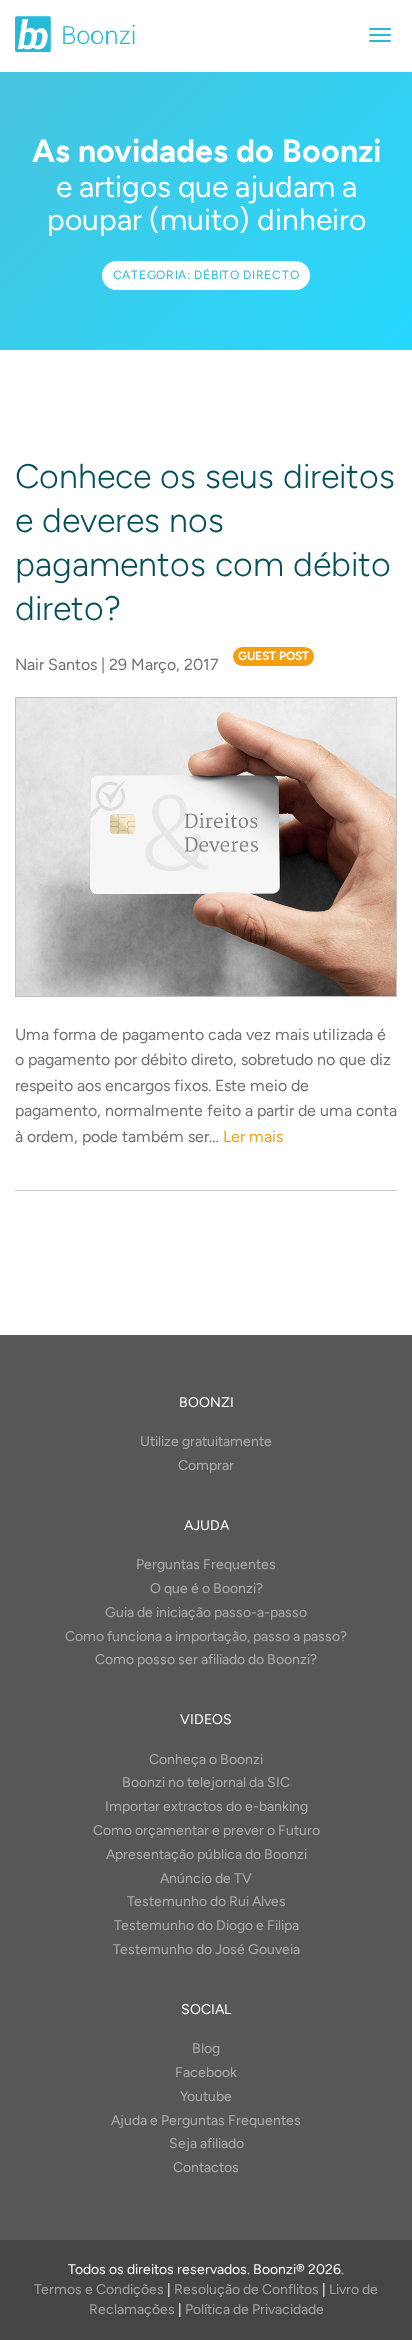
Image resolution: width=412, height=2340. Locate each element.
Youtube (206, 2096)
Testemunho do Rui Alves (206, 1901)
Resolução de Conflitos (246, 2289)
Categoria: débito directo (206, 275)
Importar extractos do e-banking (206, 1806)
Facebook (206, 2072)
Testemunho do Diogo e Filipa (206, 1925)
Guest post (273, 656)
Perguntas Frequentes (206, 1564)
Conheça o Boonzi (206, 1759)
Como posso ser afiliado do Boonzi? (206, 1659)
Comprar (206, 1465)
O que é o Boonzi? (206, 1588)
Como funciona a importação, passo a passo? (206, 1636)
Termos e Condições (99, 2289)
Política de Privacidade (254, 2309)
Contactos (206, 2167)
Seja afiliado (206, 2143)
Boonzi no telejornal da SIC (206, 1782)
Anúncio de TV (206, 1878)
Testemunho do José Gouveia (206, 1949)
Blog (206, 2048)
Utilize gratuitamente (206, 1441)
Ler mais (253, 1136)
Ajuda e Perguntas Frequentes (206, 2120)
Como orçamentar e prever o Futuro (206, 1830)
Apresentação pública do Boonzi (206, 1854)
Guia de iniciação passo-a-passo (206, 1612)
